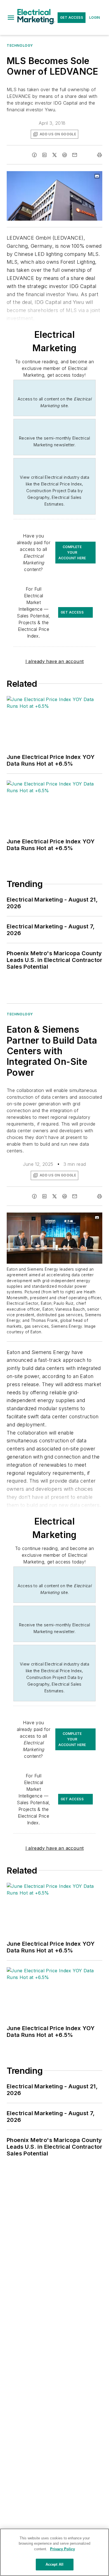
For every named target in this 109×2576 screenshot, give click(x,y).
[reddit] (65, 155)
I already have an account (55, 661)
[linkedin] (44, 155)
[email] (75, 155)
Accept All (54, 2564)
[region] (54, 2552)
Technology (20, 45)
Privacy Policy (62, 2549)
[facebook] (34, 155)
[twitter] (54, 155)
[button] (11, 18)
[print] (99, 155)
